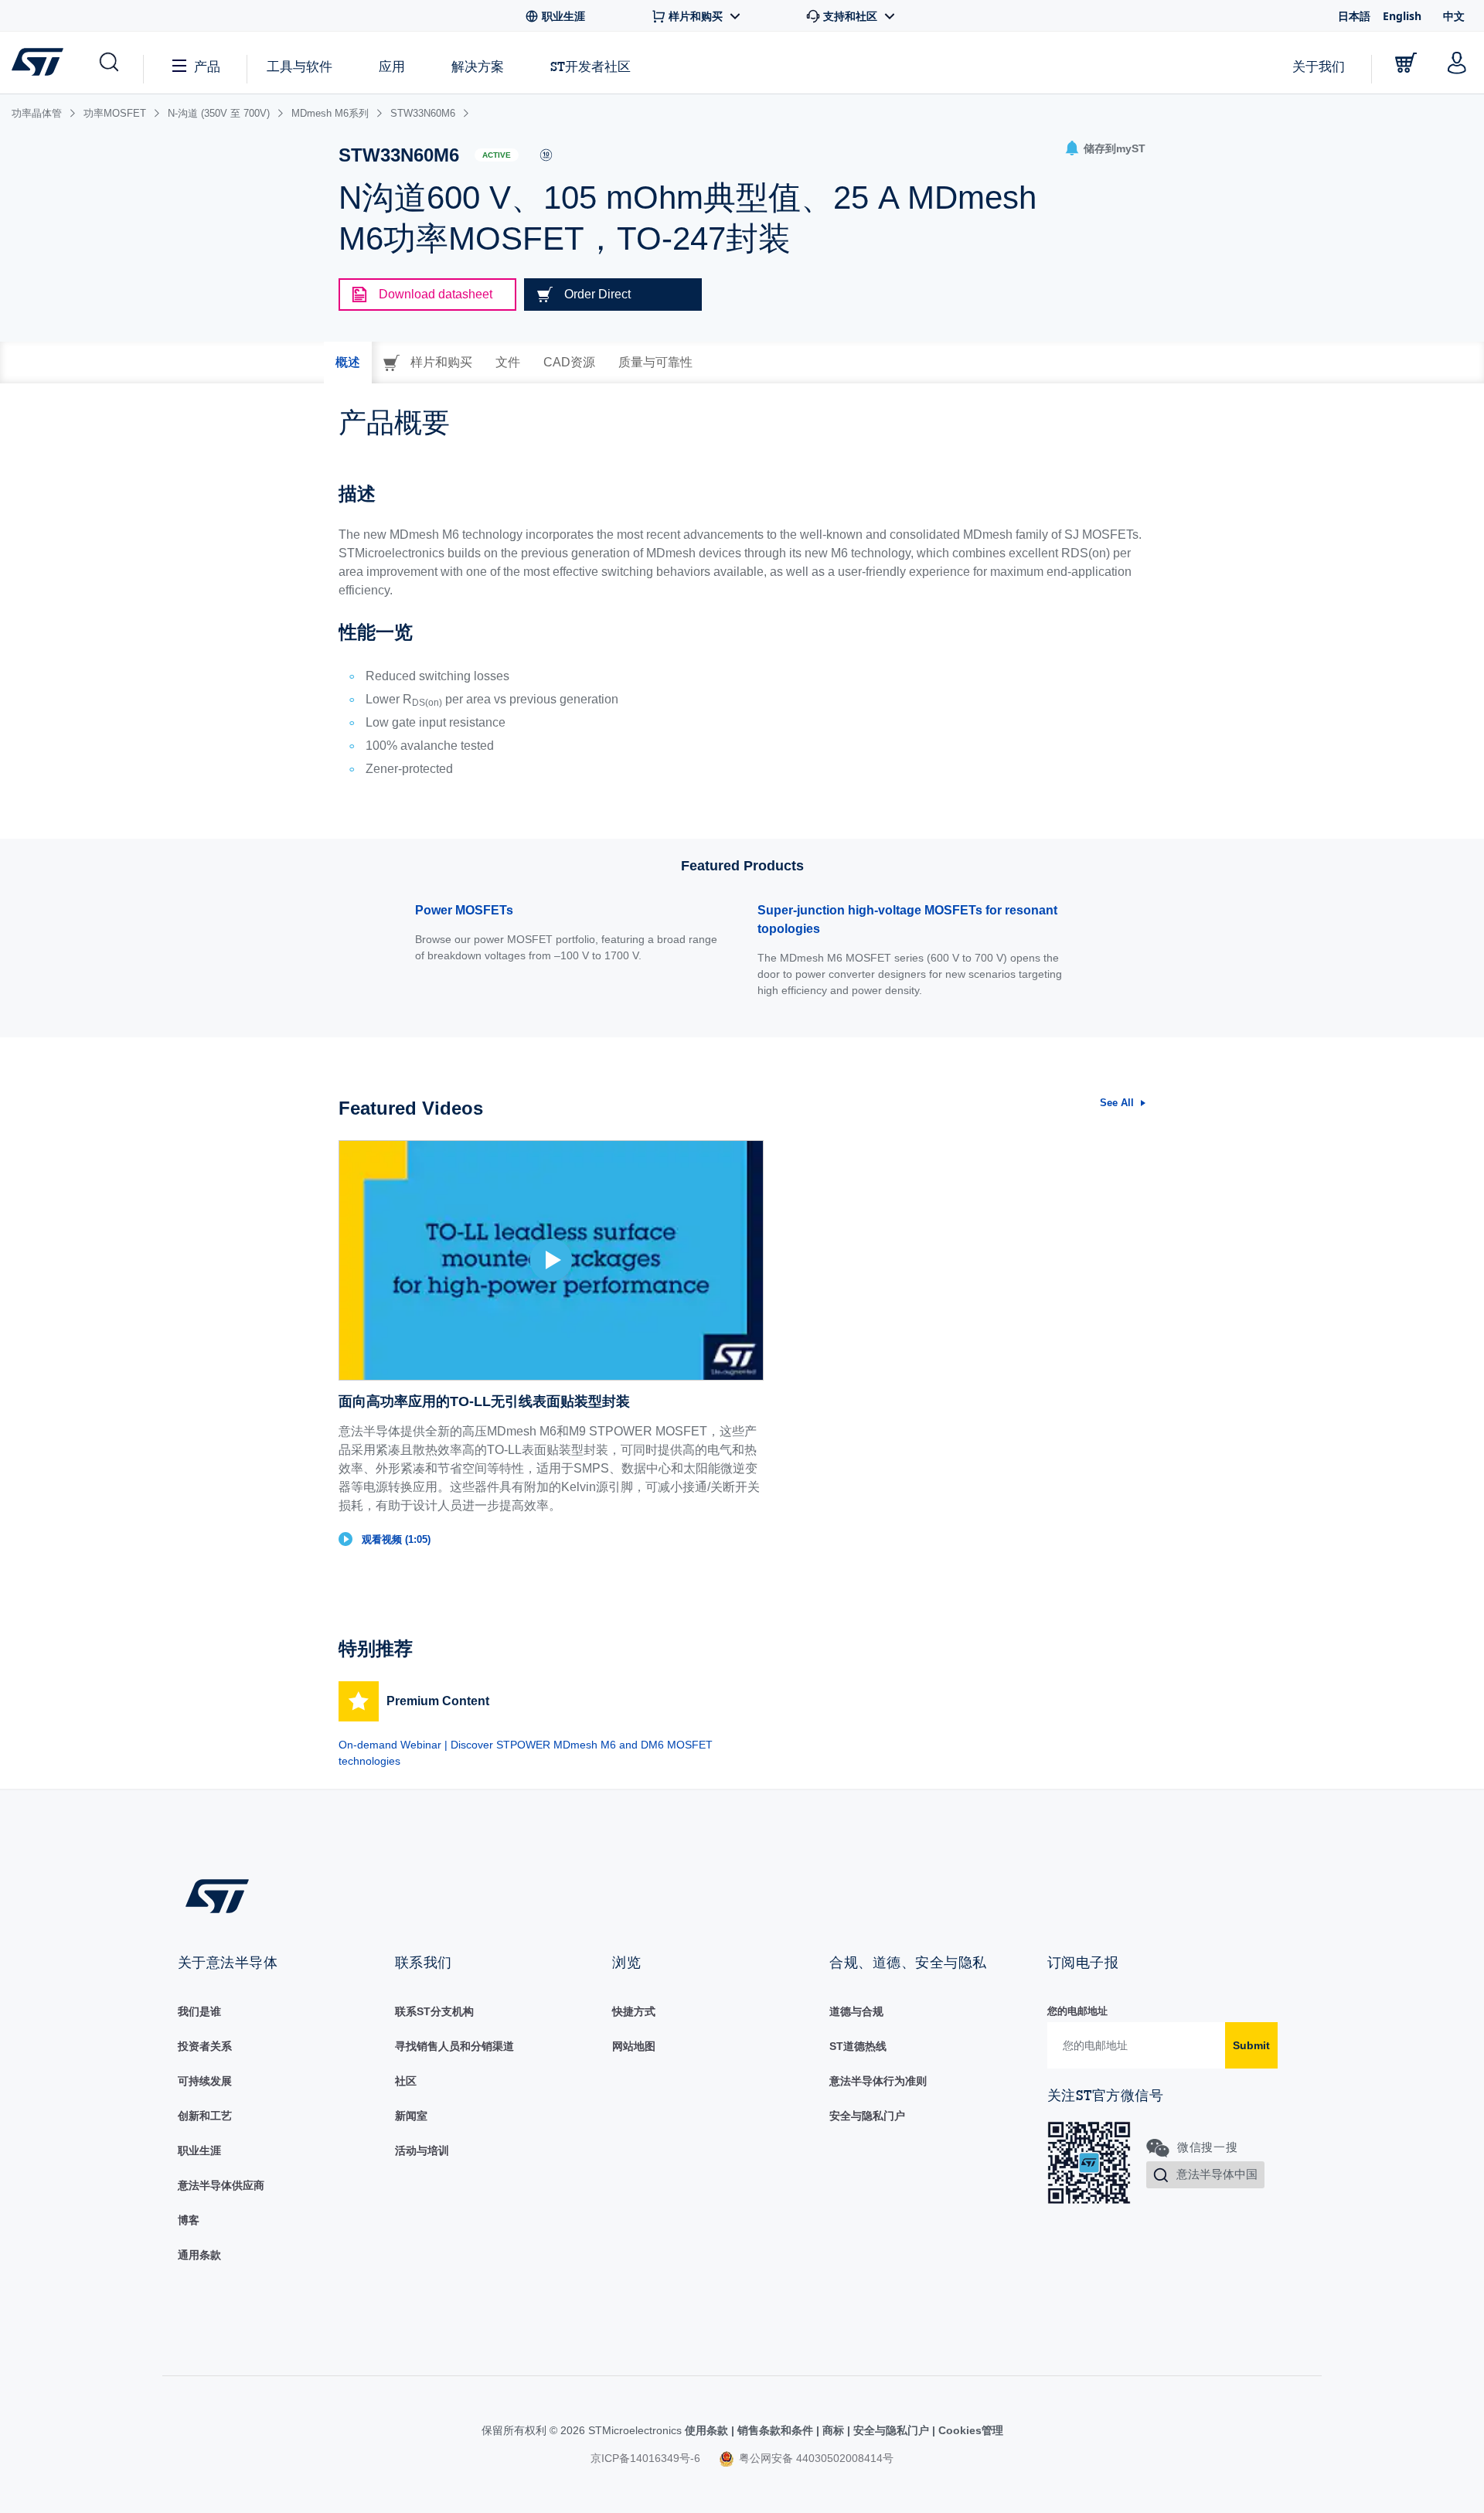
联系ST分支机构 (434, 2011)
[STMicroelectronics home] (41, 62)
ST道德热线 (858, 2046)
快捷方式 (634, 2011)
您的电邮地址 (1077, 2011)
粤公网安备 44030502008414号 (815, 2458)
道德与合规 (856, 2011)
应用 (392, 66)
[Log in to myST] (1457, 63)
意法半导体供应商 (221, 2185)
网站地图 (634, 2046)
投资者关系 (205, 2046)
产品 (207, 66)
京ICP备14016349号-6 (645, 2458)
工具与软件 (300, 66)
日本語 (1354, 16)
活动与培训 (422, 2150)
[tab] (348, 363)
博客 (189, 2220)
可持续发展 (205, 2081)
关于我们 (1319, 66)
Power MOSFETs (464, 910)
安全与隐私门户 (867, 2116)
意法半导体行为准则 (878, 2081)
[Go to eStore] (1406, 63)
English (1402, 16)
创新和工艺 (205, 2116)
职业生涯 (199, 2150)
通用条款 (199, 2255)
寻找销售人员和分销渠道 (454, 2046)
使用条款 (708, 2430)
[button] (108, 63)
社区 (406, 2081)
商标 (833, 2430)
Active (497, 155)
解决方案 (478, 66)
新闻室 (411, 2116)
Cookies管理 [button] (969, 2430)
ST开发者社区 (591, 66)
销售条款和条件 (775, 2430)
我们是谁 (199, 2011)
